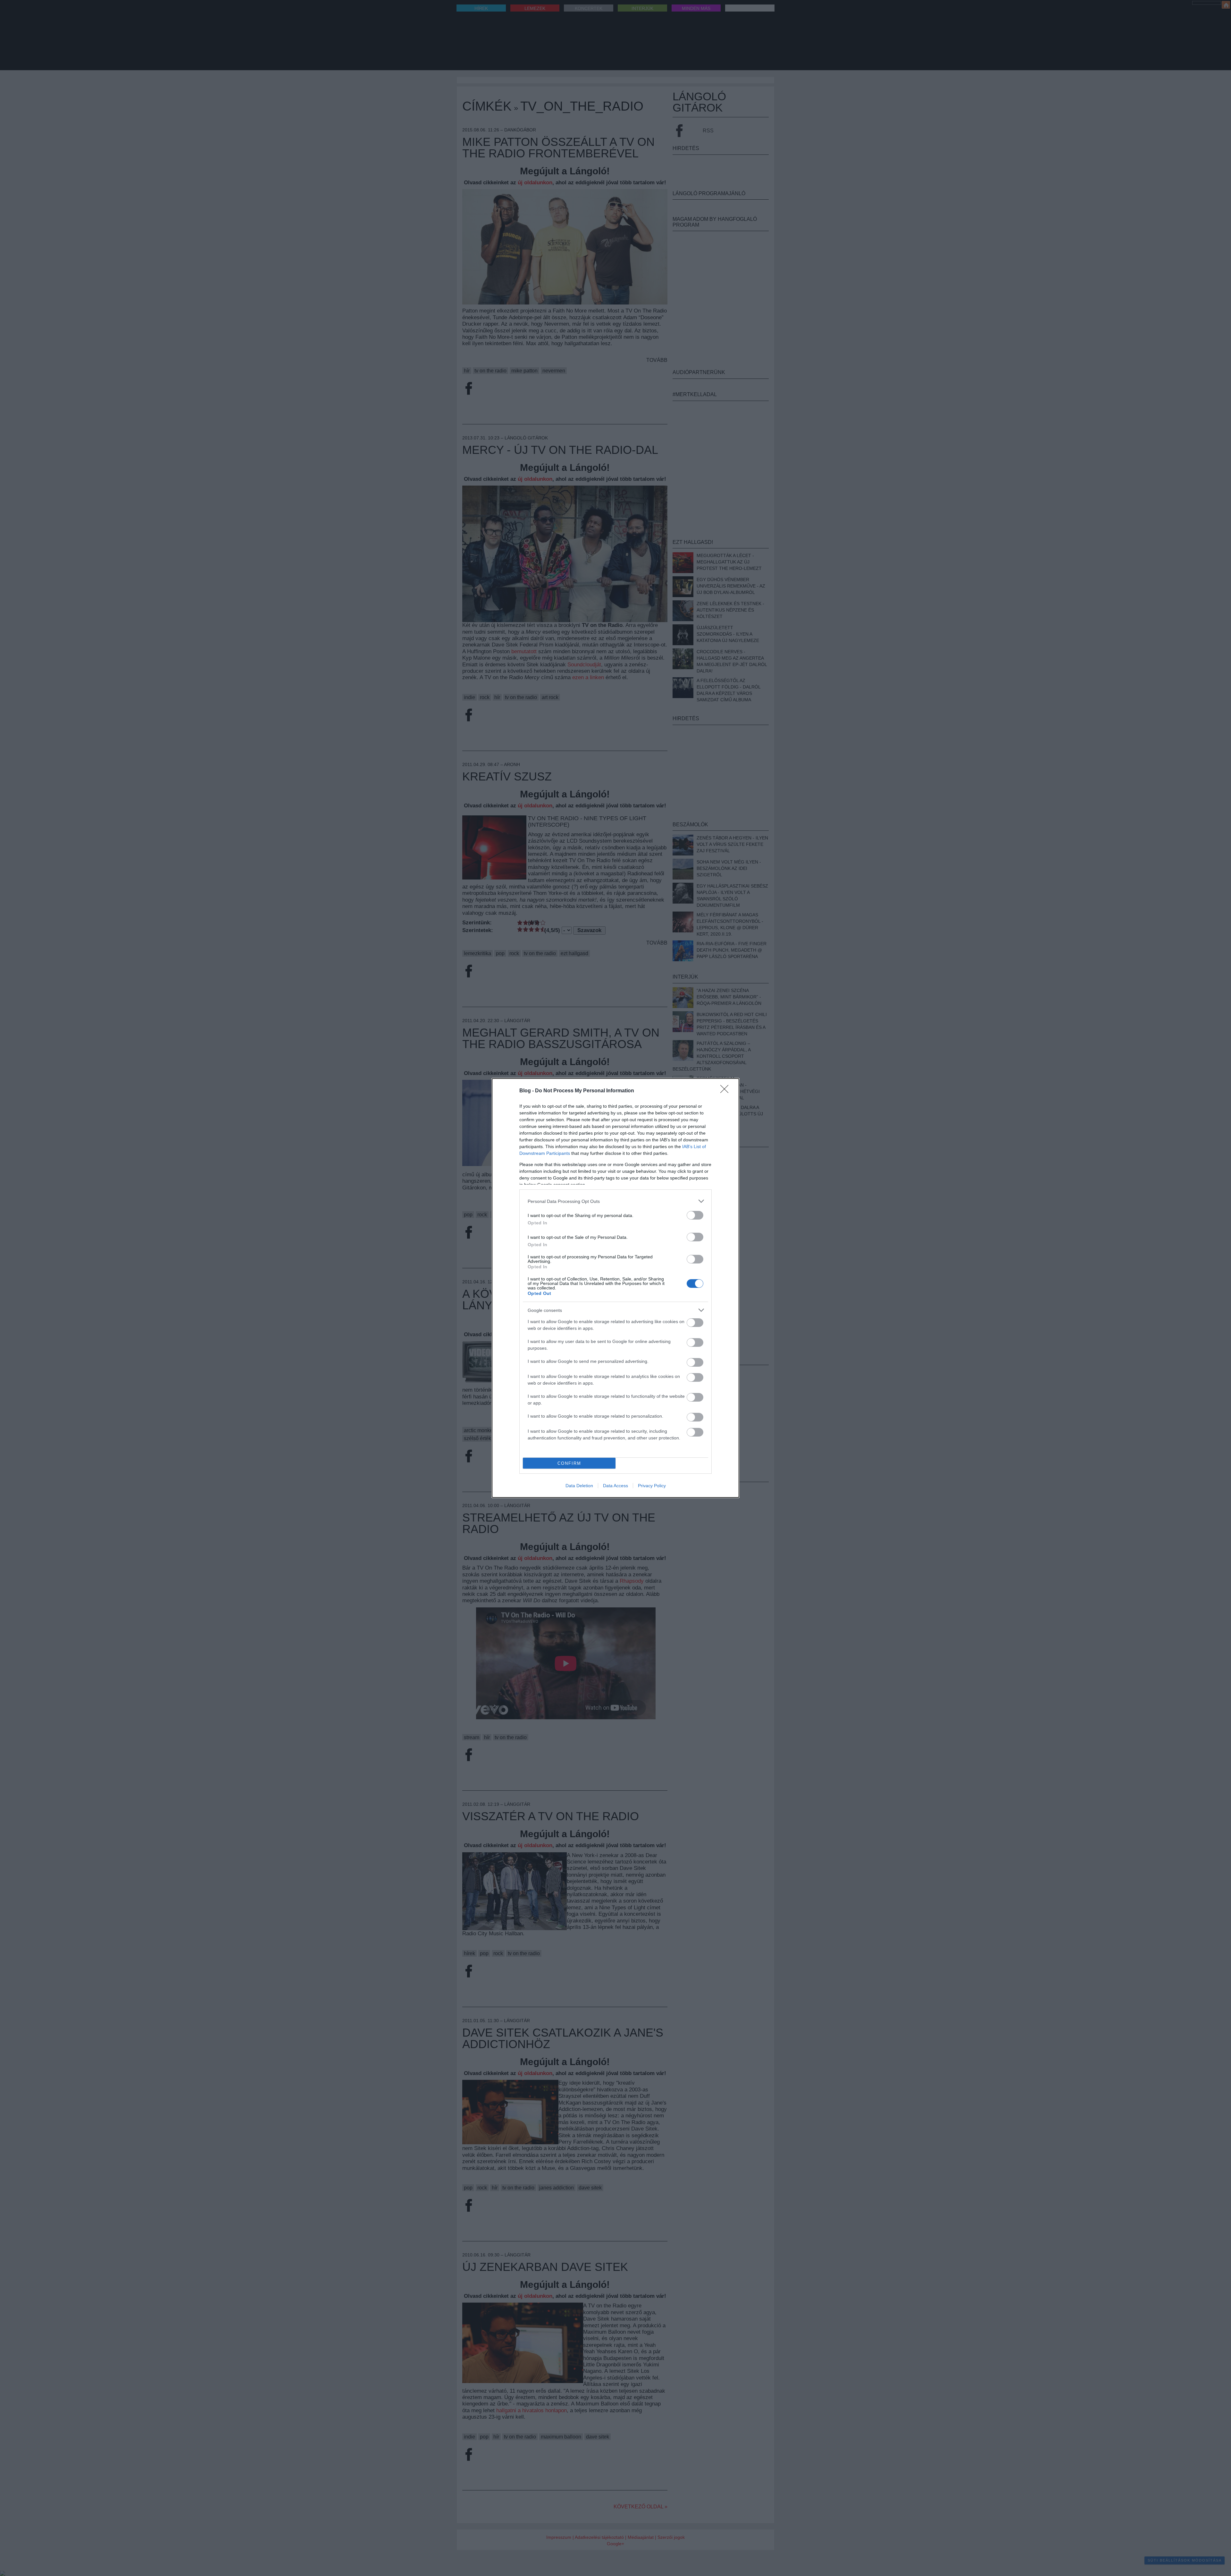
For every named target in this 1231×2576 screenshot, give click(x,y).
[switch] (695, 1215)
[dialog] (615, 1288)
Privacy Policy (652, 1486)
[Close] (726, 1091)
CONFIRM (569, 1463)
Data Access (615, 1486)
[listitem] (615, 1201)
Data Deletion (579, 1486)
